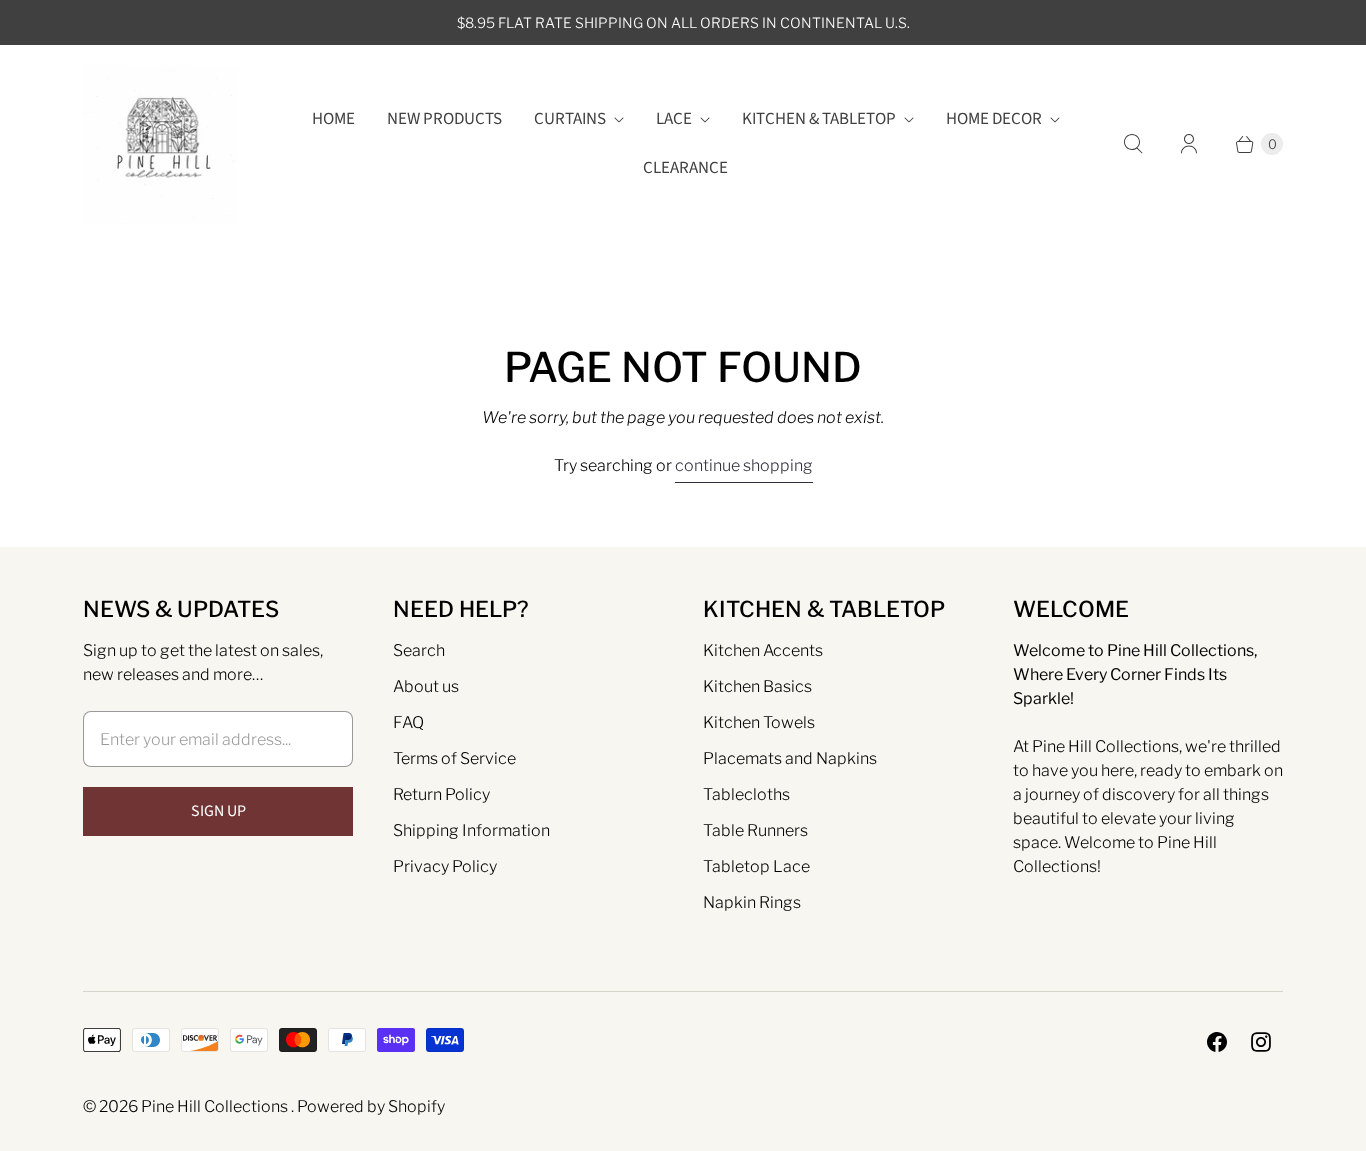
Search (419, 650)
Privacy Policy (445, 866)
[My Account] (1189, 144)
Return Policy (441, 794)
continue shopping (744, 465)
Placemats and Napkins (790, 758)
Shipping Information (471, 830)
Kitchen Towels (759, 722)
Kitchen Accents (763, 650)
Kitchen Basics (757, 686)
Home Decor (994, 119)
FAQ (408, 722)
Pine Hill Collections (216, 1106)
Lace (674, 119)
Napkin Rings (752, 902)
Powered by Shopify (371, 1106)
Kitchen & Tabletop (819, 119)
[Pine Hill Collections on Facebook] (1217, 1042)
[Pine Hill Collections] (160, 144)
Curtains (570, 119)
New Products (444, 119)
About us (426, 686)
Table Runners (755, 830)
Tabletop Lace (756, 866)
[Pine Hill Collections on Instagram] (1261, 1042)
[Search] (1133, 144)
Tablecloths (746, 794)
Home (333, 119)
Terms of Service (454, 758)
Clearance (685, 168)
